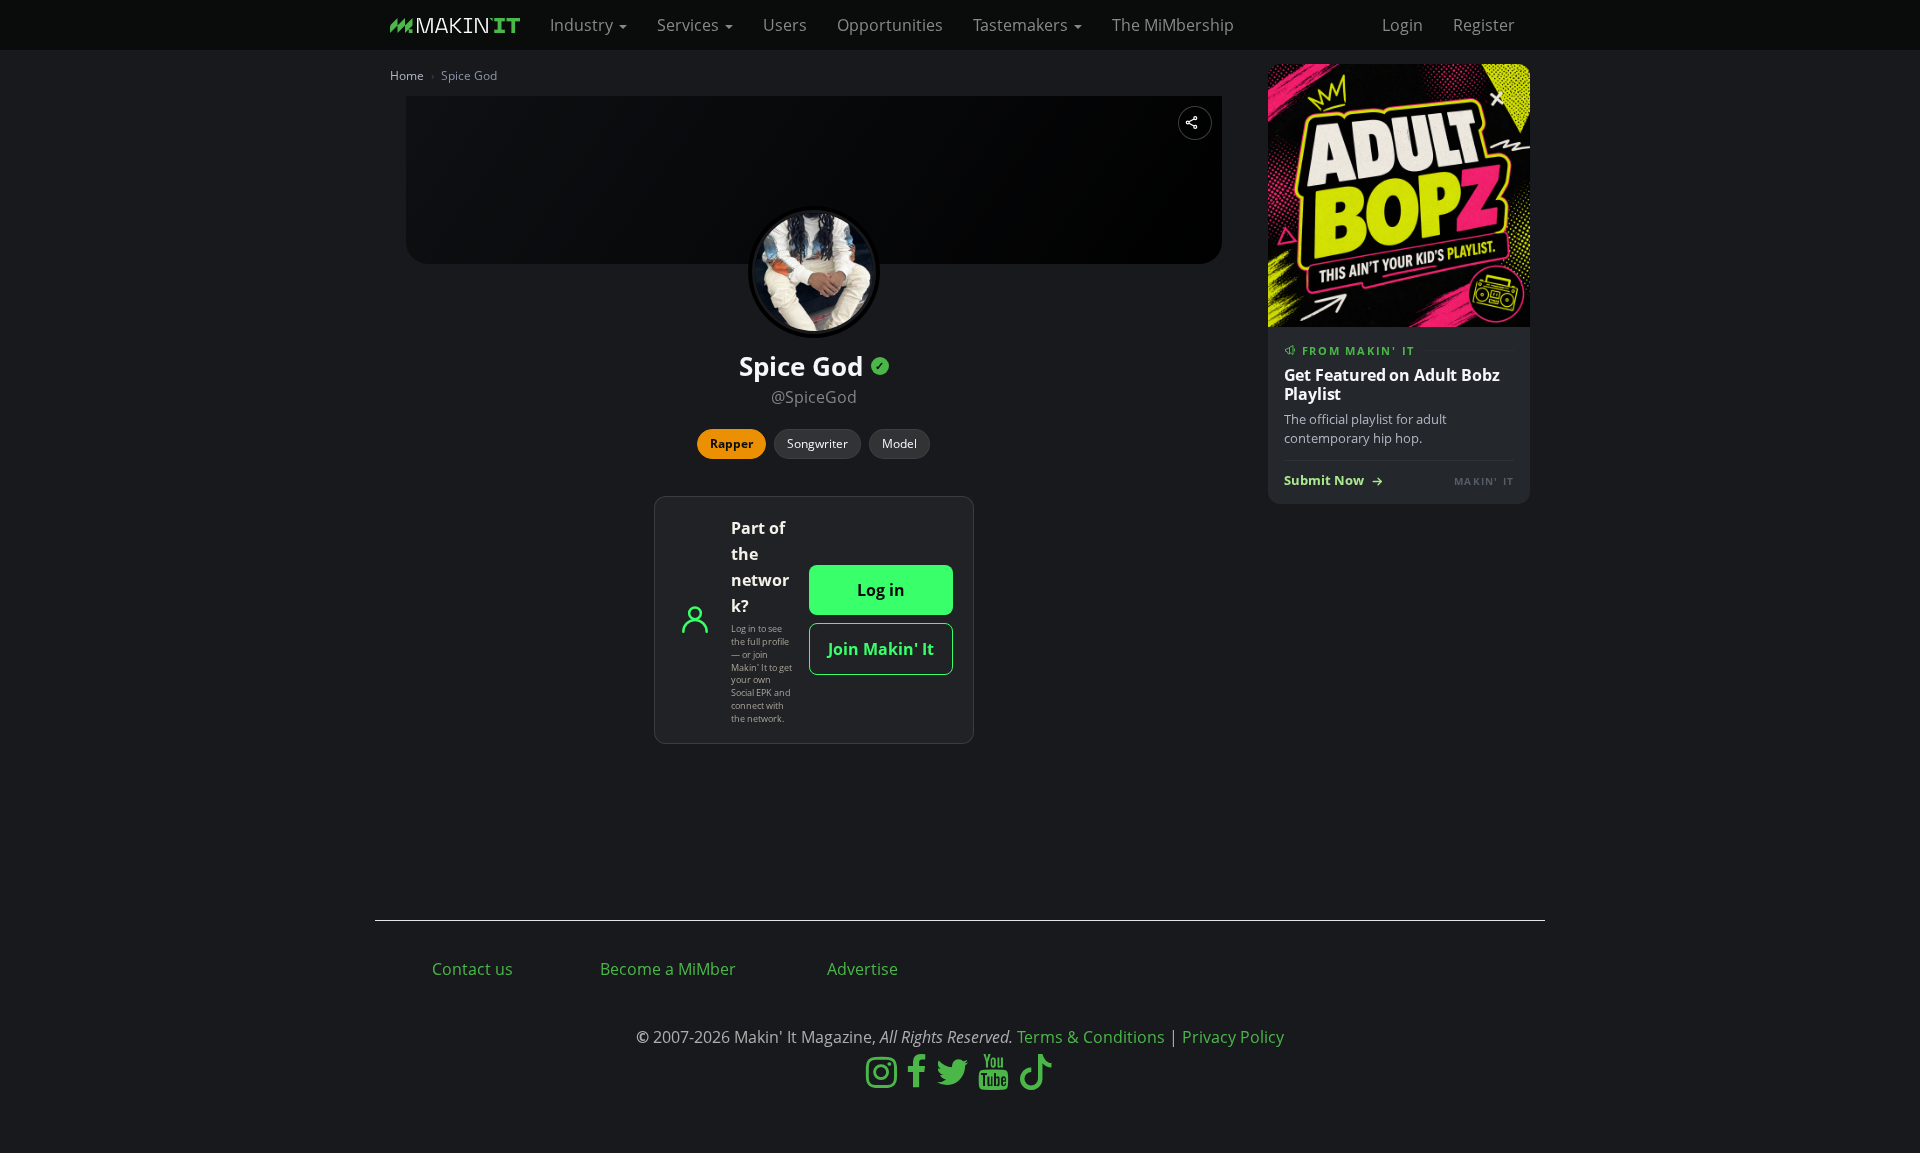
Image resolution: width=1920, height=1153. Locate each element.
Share (1195, 123)
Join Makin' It (881, 649)
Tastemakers (1022, 25)
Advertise (862, 969)
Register (1484, 25)
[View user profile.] (814, 272)
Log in (881, 590)
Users (785, 25)
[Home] (462, 25)
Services (690, 25)
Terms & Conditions (1091, 1037)
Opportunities (890, 25)
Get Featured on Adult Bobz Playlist (1392, 384)
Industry (583, 25)
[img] (880, 366)
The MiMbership (1173, 25)
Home (407, 75)
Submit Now (1324, 480)
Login (1402, 25)
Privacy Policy (1233, 1037)
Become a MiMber (668, 969)
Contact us (472, 969)
